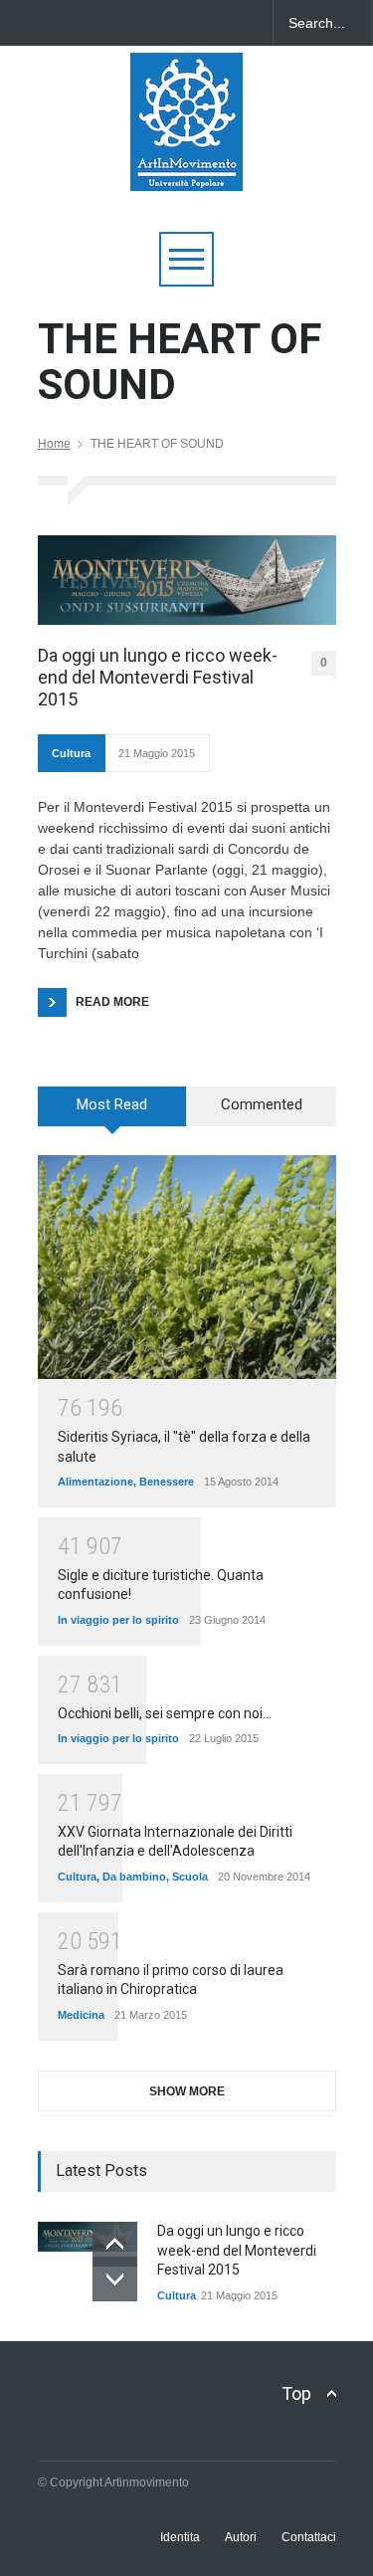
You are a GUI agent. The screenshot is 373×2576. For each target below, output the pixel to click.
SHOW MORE (187, 2091)
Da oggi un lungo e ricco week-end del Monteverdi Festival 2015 (158, 677)
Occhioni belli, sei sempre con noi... (165, 1713)
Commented (262, 1104)
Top (296, 2393)
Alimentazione (95, 1482)
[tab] (112, 1113)
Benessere (167, 1482)
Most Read (112, 1104)
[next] (115, 2279)
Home (54, 444)
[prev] (115, 2244)
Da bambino (134, 1877)
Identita (180, 2537)
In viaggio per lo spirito (118, 1620)
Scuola (190, 1877)
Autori (241, 2537)
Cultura (71, 753)
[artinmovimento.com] (186, 167)
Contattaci (309, 2537)
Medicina (81, 2015)
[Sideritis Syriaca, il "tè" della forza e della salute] (187, 1267)
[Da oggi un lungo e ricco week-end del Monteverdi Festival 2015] (187, 580)
